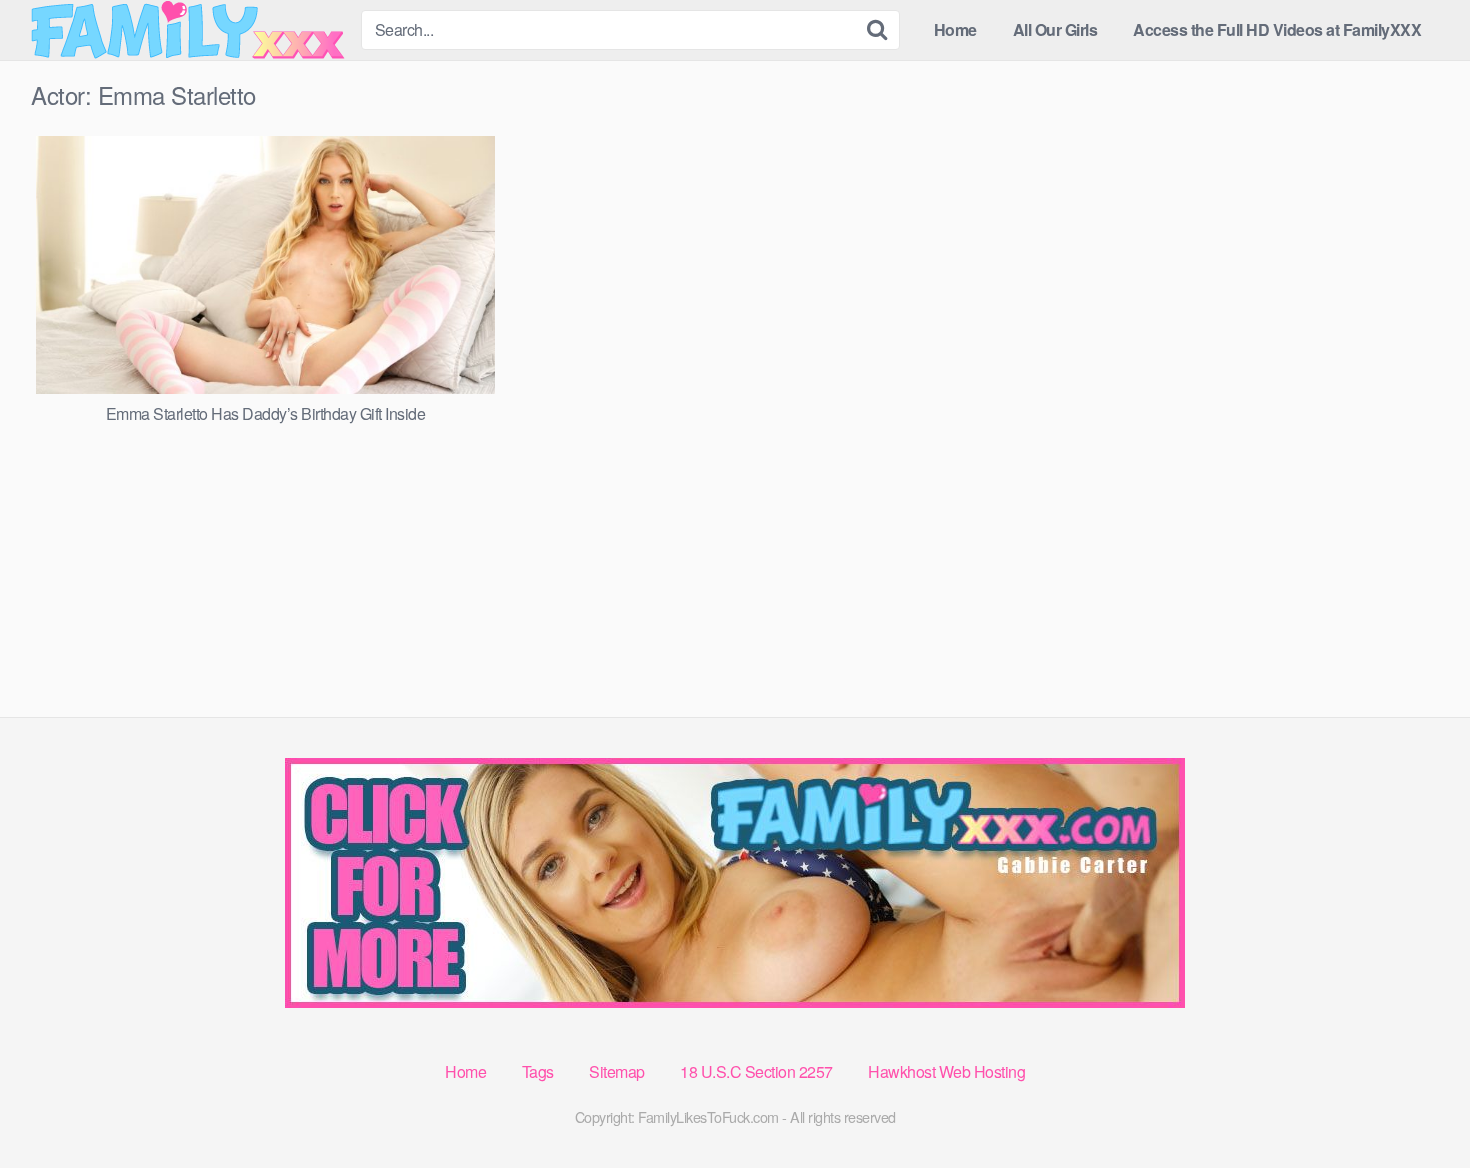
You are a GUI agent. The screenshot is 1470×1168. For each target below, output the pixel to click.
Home (955, 29)
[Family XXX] (188, 30)
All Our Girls (1055, 29)
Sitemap (617, 1071)
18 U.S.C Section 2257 (756, 1071)
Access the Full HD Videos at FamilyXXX (1277, 29)
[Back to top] (1415, 1104)
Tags (538, 1071)
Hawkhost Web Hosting (946, 1071)
